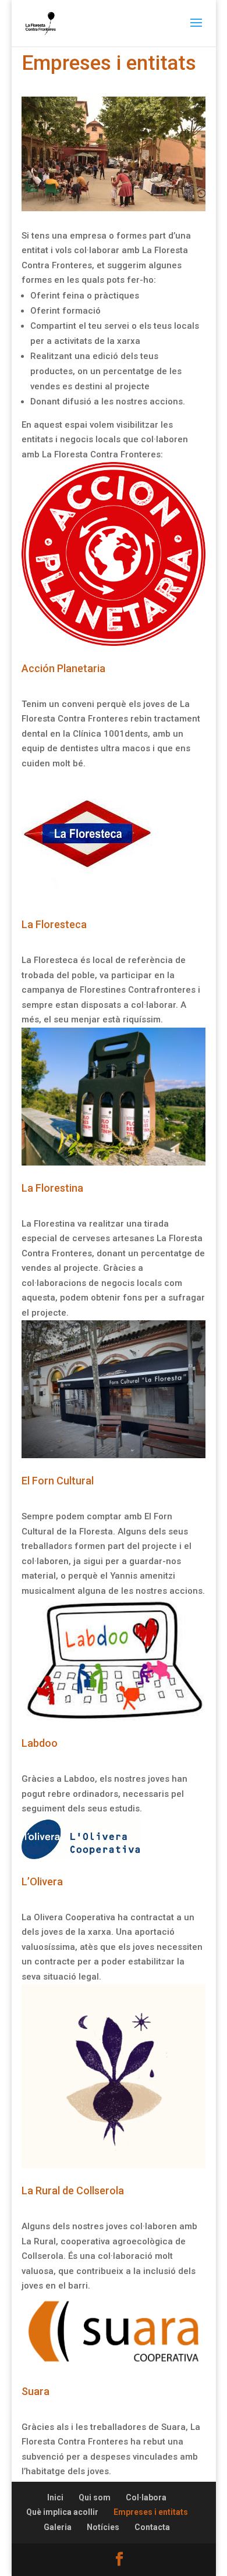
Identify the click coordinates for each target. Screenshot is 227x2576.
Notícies (103, 2527)
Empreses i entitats (151, 2512)
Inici (55, 2497)
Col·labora (146, 2497)
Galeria (58, 2527)
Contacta (152, 2527)
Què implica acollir (62, 2512)
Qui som (95, 2497)
